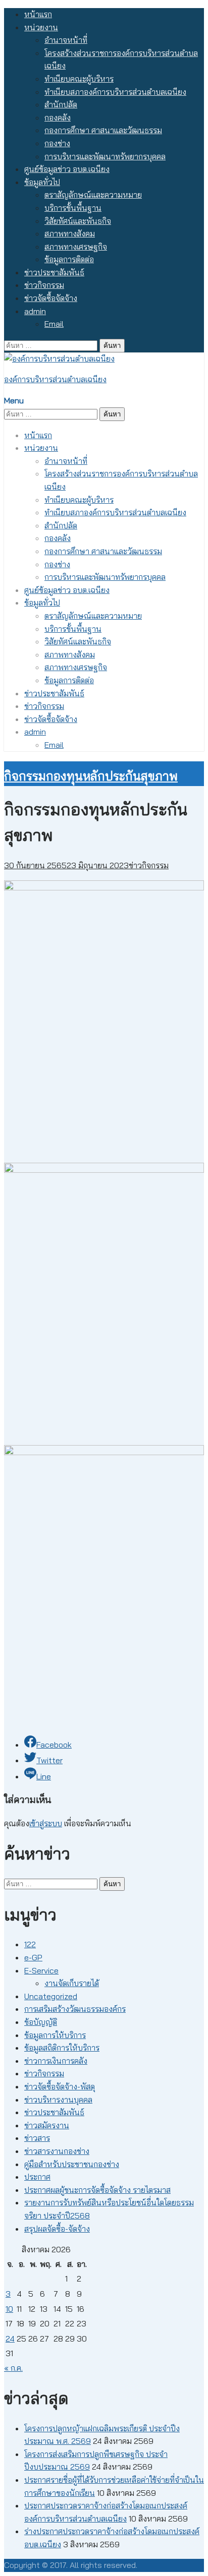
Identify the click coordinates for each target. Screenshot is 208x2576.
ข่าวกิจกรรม (44, 285)
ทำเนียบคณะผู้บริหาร (79, 79)
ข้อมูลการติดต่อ (69, 259)
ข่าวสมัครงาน (47, 2125)
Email (54, 324)
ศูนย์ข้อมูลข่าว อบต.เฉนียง (67, 169)
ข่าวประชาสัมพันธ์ (54, 272)
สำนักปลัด (61, 104)
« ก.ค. (13, 2368)
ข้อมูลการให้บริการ (55, 2035)
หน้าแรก (38, 14)
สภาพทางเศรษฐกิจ (76, 247)
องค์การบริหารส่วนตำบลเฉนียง (55, 379)
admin (35, 311)
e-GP (33, 1957)
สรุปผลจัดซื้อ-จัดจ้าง (57, 2229)
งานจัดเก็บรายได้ (72, 1983)
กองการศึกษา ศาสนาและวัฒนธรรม (103, 130)
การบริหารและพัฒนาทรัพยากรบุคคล (105, 156)
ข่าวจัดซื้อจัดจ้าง (51, 298)
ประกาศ (37, 2177)
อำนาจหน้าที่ (66, 40)
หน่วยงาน (41, 27)
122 (30, 1944)
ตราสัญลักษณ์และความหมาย (93, 195)
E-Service (41, 1970)
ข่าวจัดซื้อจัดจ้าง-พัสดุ (60, 2086)
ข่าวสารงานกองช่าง (57, 2151)
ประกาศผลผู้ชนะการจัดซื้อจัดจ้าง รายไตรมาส (97, 2190)
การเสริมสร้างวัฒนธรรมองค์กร (75, 2009)
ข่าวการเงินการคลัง (56, 2061)
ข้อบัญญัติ (41, 2022)
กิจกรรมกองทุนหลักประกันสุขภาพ (91, 776)
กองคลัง (58, 117)
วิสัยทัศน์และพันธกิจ (78, 221)
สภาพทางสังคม (70, 233)
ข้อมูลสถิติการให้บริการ (62, 2048)
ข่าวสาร (37, 2138)
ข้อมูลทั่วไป (42, 182)
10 (9, 2309)
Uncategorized (51, 1996)
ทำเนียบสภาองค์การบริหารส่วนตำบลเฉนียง (115, 92)
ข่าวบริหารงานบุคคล (58, 2100)
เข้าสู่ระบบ (46, 1823)
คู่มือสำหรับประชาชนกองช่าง (72, 2164)
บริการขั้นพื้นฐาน (73, 208)
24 (10, 2339)
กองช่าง (57, 143)
